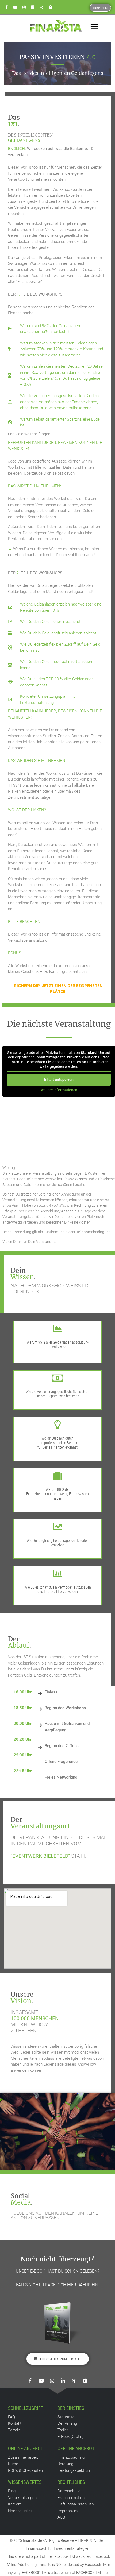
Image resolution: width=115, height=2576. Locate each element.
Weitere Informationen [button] (59, 1090)
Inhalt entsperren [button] (59, 1080)
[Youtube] (15, 7)
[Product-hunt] (51, 7)
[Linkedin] (33, 7)
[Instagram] (24, 7)
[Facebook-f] (6, 7)
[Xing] (42, 7)
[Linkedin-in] (63, 2381)
